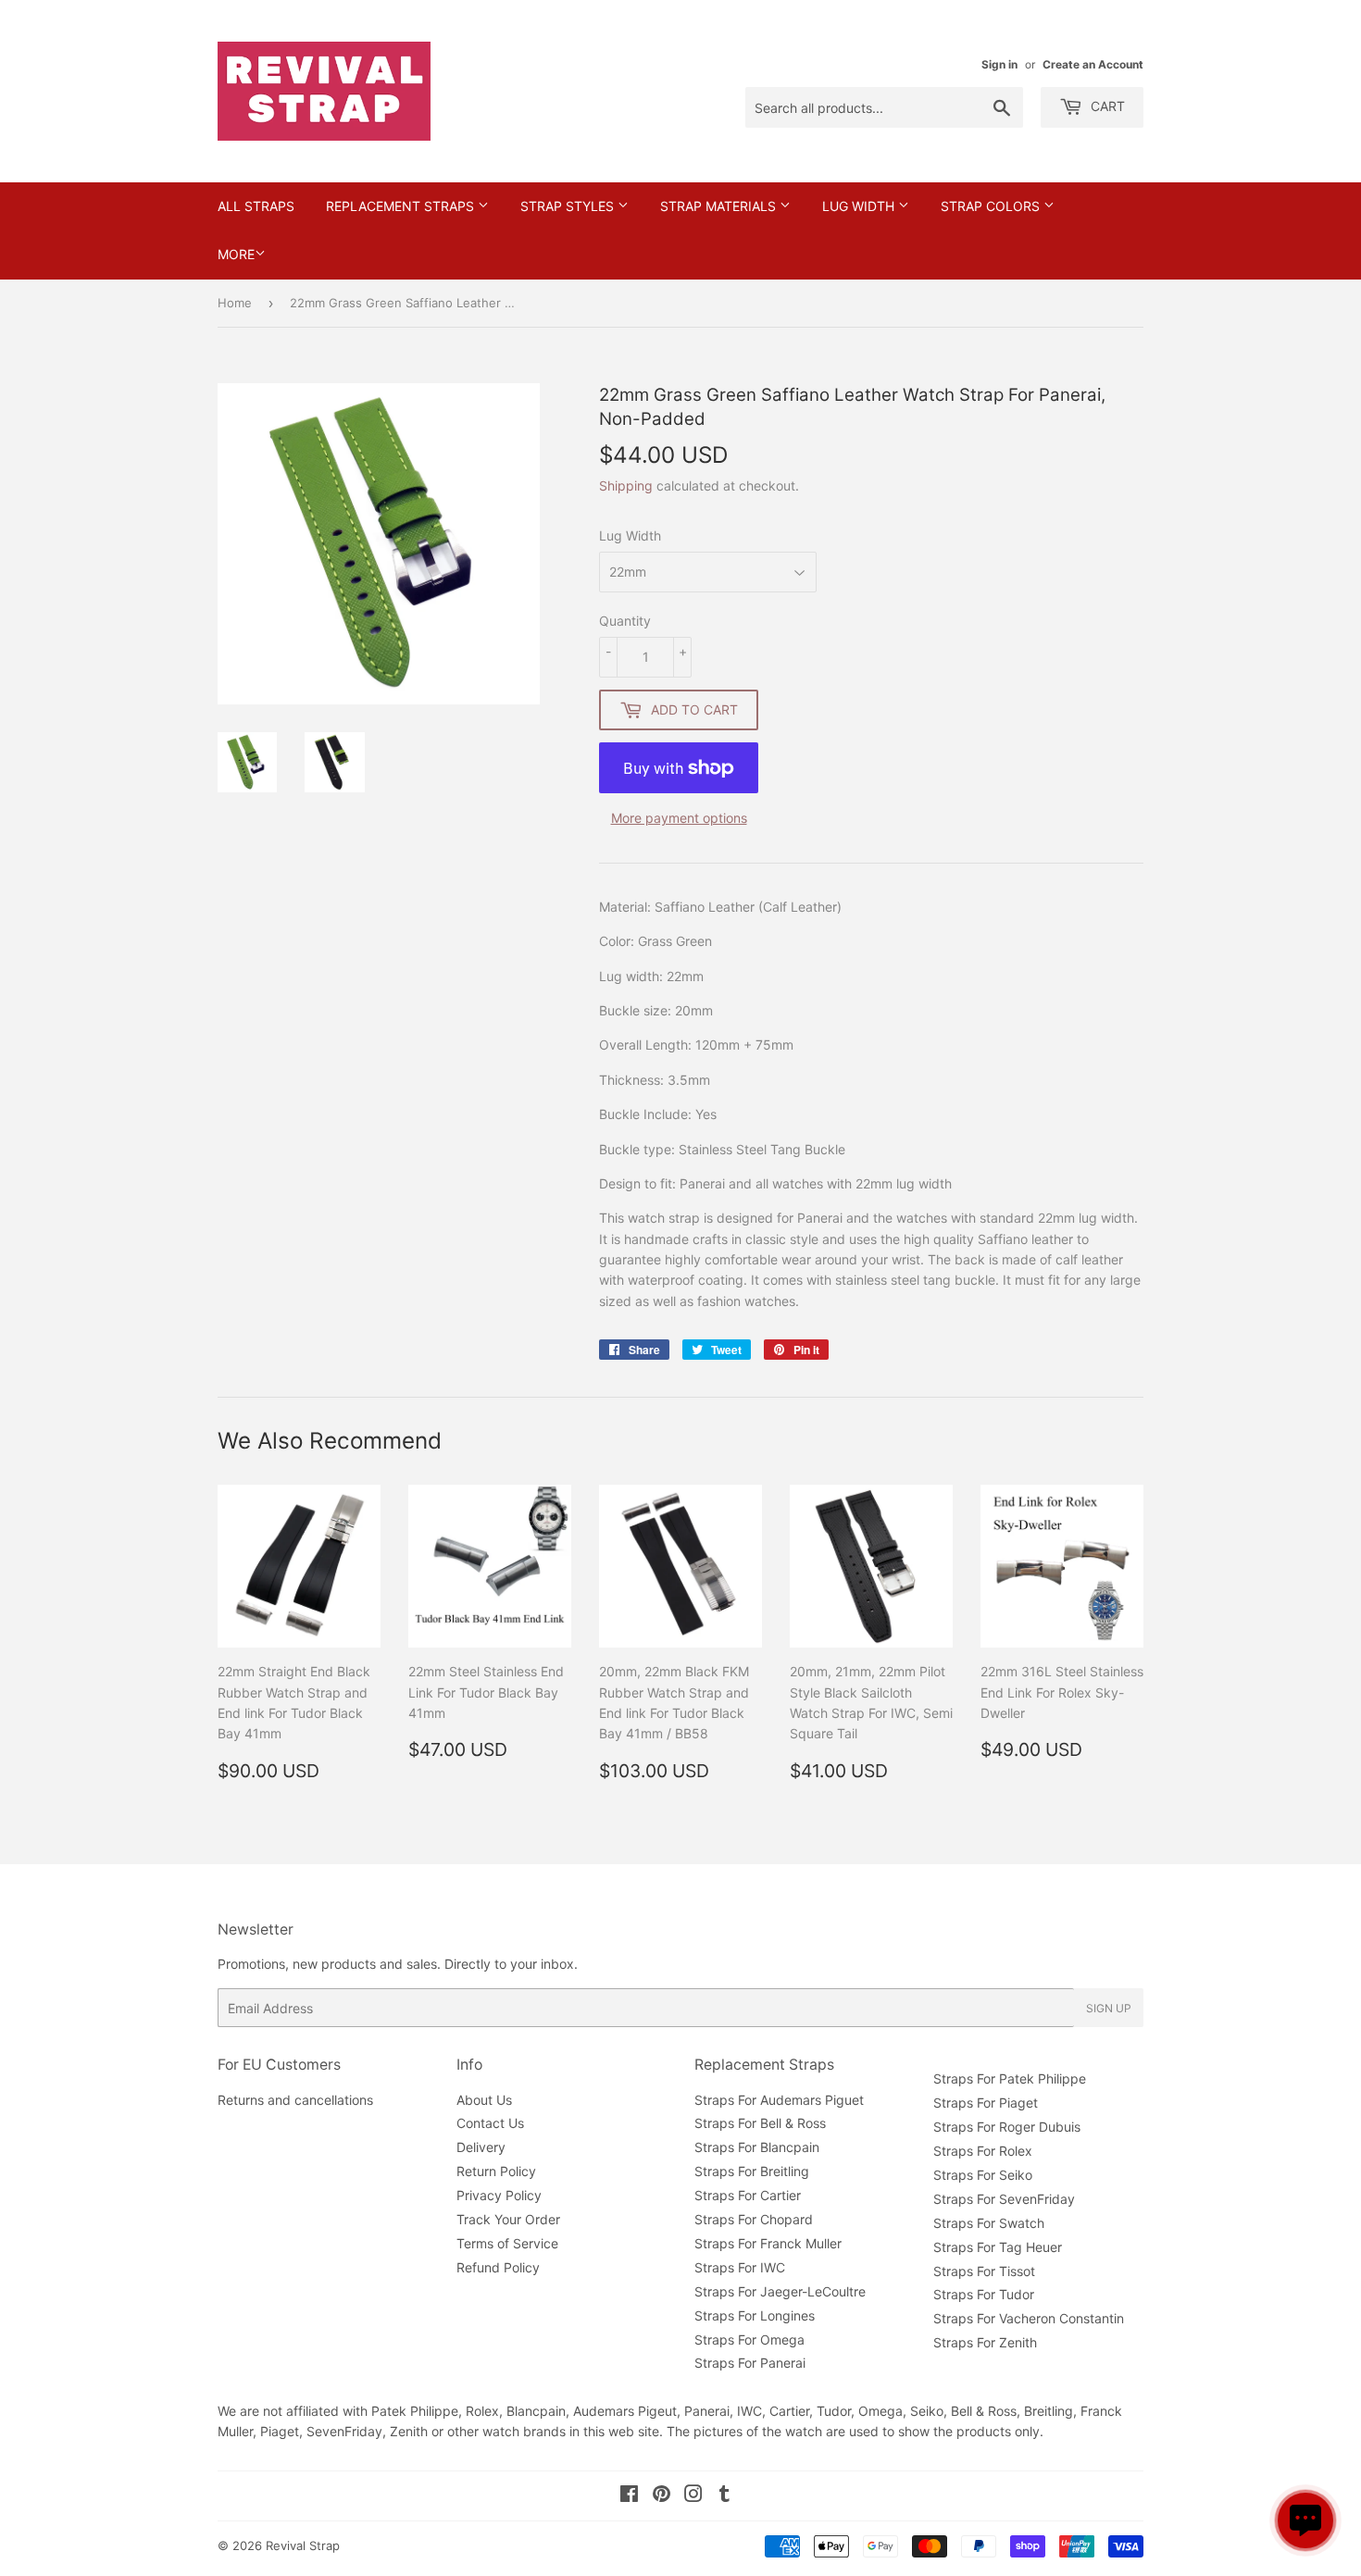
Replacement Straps (402, 206)
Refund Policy (498, 2267)
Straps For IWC (740, 2267)
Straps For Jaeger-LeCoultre (780, 2291)
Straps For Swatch (989, 2223)
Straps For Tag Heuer (998, 2247)
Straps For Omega (749, 2340)
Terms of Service (507, 2243)
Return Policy (496, 2171)
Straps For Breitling (752, 2171)
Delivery (481, 2147)
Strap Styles (569, 206)
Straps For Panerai (750, 2363)
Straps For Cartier (748, 2195)
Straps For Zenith (985, 2342)
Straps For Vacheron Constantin (1029, 2318)
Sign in (999, 64)
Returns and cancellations (295, 2100)
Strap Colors (992, 206)
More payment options (679, 818)
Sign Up (1109, 2008)
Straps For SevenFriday (1004, 2199)
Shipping (626, 485)
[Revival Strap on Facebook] (629, 2496)
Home (235, 303)
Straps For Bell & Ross (760, 2123)
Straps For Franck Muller (768, 2243)
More (236, 254)
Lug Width (860, 206)
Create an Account (1093, 64)
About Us (484, 2100)
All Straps (256, 206)
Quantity (625, 621)
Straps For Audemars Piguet (779, 2100)
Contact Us (490, 2123)
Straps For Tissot (984, 2271)
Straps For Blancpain (757, 2147)
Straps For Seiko (983, 2175)
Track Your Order (508, 2219)
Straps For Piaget (986, 2103)
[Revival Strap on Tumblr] (724, 2496)
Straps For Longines (755, 2315)
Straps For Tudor (984, 2294)
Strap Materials (720, 206)
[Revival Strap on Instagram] (693, 2496)
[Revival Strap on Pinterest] (662, 2496)
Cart (1106, 106)
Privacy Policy (499, 2195)
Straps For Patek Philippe (1010, 2078)
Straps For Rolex (983, 2151)
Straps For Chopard (754, 2219)
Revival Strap (303, 2545)
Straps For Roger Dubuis (1007, 2127)
